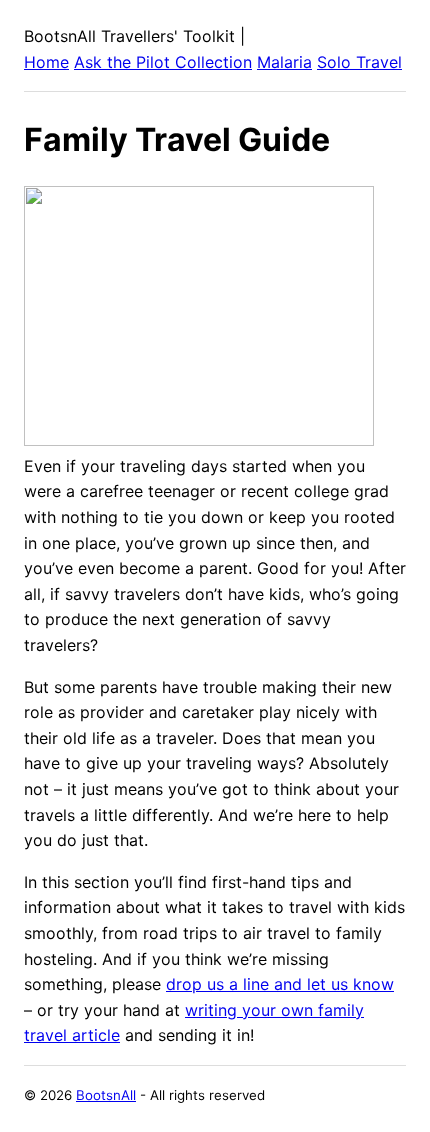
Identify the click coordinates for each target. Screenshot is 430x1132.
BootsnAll (106, 1095)
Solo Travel (359, 62)
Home (46, 62)
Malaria (284, 62)
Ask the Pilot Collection (163, 62)
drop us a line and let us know (280, 984)
